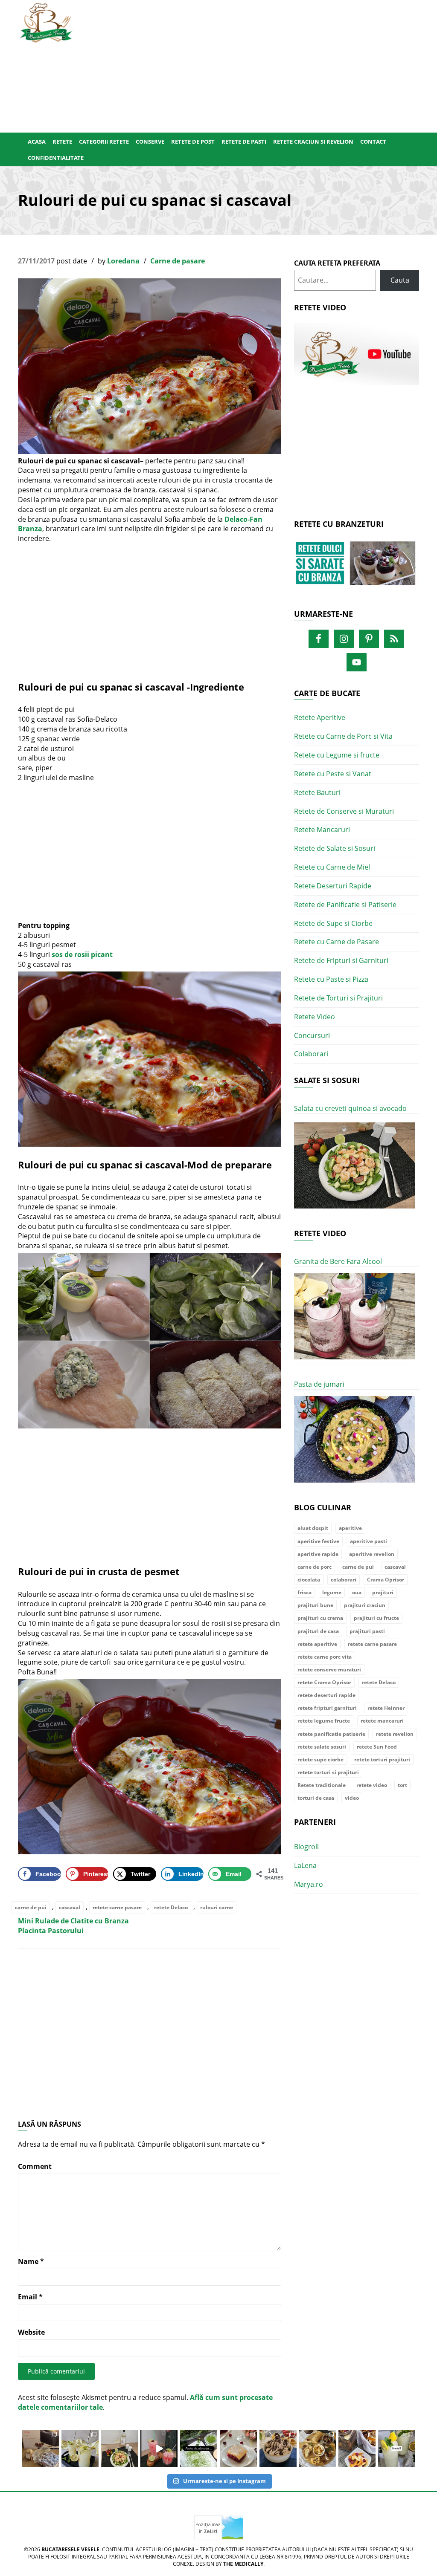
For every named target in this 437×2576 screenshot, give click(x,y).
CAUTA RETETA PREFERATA (337, 263)
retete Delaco (171, 1907)
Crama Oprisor (386, 1580)
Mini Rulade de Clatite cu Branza (73, 1921)
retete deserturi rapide (326, 1695)
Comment (35, 2166)
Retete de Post (193, 142)
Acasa (37, 142)
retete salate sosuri (322, 1747)
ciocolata (309, 1580)
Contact (373, 142)
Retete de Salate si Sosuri (335, 848)
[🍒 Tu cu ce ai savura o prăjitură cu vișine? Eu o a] (238, 2448)
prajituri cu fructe (376, 1618)
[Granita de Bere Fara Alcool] (354, 1317)
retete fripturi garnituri (327, 1708)
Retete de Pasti (244, 142)
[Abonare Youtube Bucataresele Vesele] (357, 353)
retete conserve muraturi (329, 1670)
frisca (304, 1592)
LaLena (305, 1865)
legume (332, 1592)
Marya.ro (309, 1884)
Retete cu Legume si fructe (337, 755)
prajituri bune (315, 1605)
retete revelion (395, 1734)
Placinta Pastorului (51, 1931)
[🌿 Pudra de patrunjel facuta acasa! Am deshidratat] (199, 2448)
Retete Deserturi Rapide (333, 886)
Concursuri (312, 1035)
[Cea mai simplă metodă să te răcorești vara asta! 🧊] (159, 2448)
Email (30, 2297)
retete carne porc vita (325, 1657)
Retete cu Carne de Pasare (336, 942)
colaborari (344, 1580)
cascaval (70, 1907)
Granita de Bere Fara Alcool (338, 1261)
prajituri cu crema (320, 1618)
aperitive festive (318, 1541)
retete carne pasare (117, 1907)
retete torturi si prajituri (328, 1772)
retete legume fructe (324, 1721)
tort (402, 1785)
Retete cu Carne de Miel (332, 867)
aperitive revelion (372, 1554)
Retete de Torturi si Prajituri (338, 998)
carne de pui (31, 1907)
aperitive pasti (369, 1541)
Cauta (400, 280)
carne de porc (315, 1567)
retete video (372, 1785)
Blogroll (306, 1847)
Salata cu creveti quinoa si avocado (350, 1108)
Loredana (123, 261)
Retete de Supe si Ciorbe (333, 923)
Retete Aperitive (320, 717)
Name (31, 2261)
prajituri (383, 1592)
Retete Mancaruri (322, 830)
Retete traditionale (322, 1785)
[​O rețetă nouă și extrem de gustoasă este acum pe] (318, 2448)
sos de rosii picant (82, 954)
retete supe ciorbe (320, 1759)
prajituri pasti (367, 1631)
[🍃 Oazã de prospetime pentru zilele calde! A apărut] (80, 2448)
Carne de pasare (178, 261)
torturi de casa (316, 1798)
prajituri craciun (365, 1605)
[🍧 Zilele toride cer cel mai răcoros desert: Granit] (397, 2448)
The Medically (243, 2564)
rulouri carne (217, 1907)
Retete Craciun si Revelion (313, 142)
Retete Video (315, 1017)
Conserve (150, 142)
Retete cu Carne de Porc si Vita (343, 736)
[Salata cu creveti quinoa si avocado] (354, 1166)
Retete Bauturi (317, 792)
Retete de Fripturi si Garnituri (341, 960)
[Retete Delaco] (357, 568)
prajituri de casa (318, 1631)
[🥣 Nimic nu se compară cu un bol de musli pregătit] (357, 2448)
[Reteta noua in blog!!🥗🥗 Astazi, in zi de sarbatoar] (120, 2448)
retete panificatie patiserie (331, 1734)
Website (31, 2332)
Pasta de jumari (319, 1384)
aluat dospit (313, 1528)
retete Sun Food (377, 1747)
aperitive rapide (318, 1554)
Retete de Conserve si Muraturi (344, 811)
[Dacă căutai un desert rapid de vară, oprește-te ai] (278, 2448)
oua (357, 1592)
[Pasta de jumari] (354, 1439)
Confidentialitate (56, 158)
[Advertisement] (253, 64)
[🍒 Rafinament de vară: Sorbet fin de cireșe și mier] (40, 2448)
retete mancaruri (382, 1721)
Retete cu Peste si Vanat (333, 774)
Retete (62, 142)
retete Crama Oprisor (324, 1682)
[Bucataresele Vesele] (46, 22)
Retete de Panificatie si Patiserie (345, 905)
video (352, 1798)
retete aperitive (317, 1644)
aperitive (350, 1528)
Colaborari (311, 1054)
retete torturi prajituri (382, 1759)
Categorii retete (104, 142)
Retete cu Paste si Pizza (331, 979)
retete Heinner (386, 1708)
